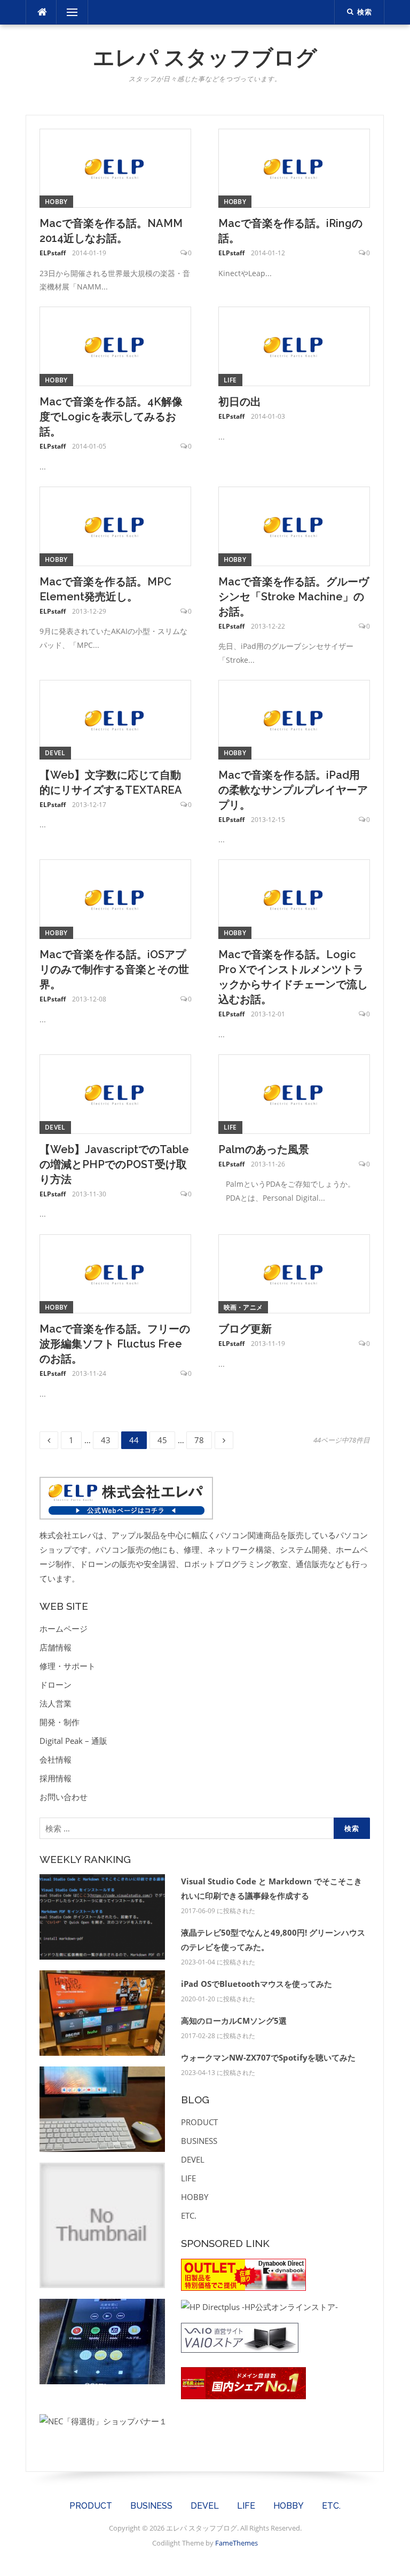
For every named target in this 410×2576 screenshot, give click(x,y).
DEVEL (55, 753)
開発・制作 (60, 1722)
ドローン (56, 1685)
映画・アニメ (243, 1307)
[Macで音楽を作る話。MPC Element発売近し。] (115, 525)
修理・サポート (68, 1666)
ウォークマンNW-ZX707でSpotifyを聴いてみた (268, 2057)
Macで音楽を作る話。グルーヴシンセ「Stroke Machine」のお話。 (294, 597)
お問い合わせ (64, 1797)
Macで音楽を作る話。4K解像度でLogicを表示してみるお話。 (111, 417)
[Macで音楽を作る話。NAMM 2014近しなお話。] (115, 167)
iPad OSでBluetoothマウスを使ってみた (257, 1984)
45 (162, 1440)
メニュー (72, 12)
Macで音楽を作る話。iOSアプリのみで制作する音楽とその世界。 (114, 969)
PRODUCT (199, 2122)
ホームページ (64, 1628)
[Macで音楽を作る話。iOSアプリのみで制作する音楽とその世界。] (115, 898)
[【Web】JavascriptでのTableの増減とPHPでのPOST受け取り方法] (115, 1093)
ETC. (189, 2215)
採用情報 (56, 1778)
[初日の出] (294, 346)
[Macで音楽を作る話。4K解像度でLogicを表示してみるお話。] (115, 346)
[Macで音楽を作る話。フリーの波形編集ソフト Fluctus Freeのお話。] (115, 1273)
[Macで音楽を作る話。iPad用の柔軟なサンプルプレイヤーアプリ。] (294, 718)
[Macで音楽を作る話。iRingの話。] (294, 167)
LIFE (230, 380)
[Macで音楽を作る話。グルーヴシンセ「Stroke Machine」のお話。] (294, 525)
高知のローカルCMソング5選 (234, 2021)
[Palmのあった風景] (294, 1093)
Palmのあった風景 (264, 1149)
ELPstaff (53, 253)
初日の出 (240, 402)
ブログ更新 (245, 1329)
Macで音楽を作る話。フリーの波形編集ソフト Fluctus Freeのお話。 (115, 1344)
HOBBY (56, 202)
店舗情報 (56, 1647)
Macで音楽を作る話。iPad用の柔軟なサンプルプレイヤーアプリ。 (293, 790)
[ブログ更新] (294, 1273)
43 (106, 1440)
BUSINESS (199, 2141)
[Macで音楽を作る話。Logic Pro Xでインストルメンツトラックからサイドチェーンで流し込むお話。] (294, 898)
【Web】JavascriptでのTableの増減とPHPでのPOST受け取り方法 (114, 1164)
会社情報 (56, 1759)
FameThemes (236, 2543)
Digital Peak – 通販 (73, 1741)
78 (199, 1440)
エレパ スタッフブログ (205, 57)
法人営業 (56, 1703)
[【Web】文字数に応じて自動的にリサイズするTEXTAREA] (115, 718)
